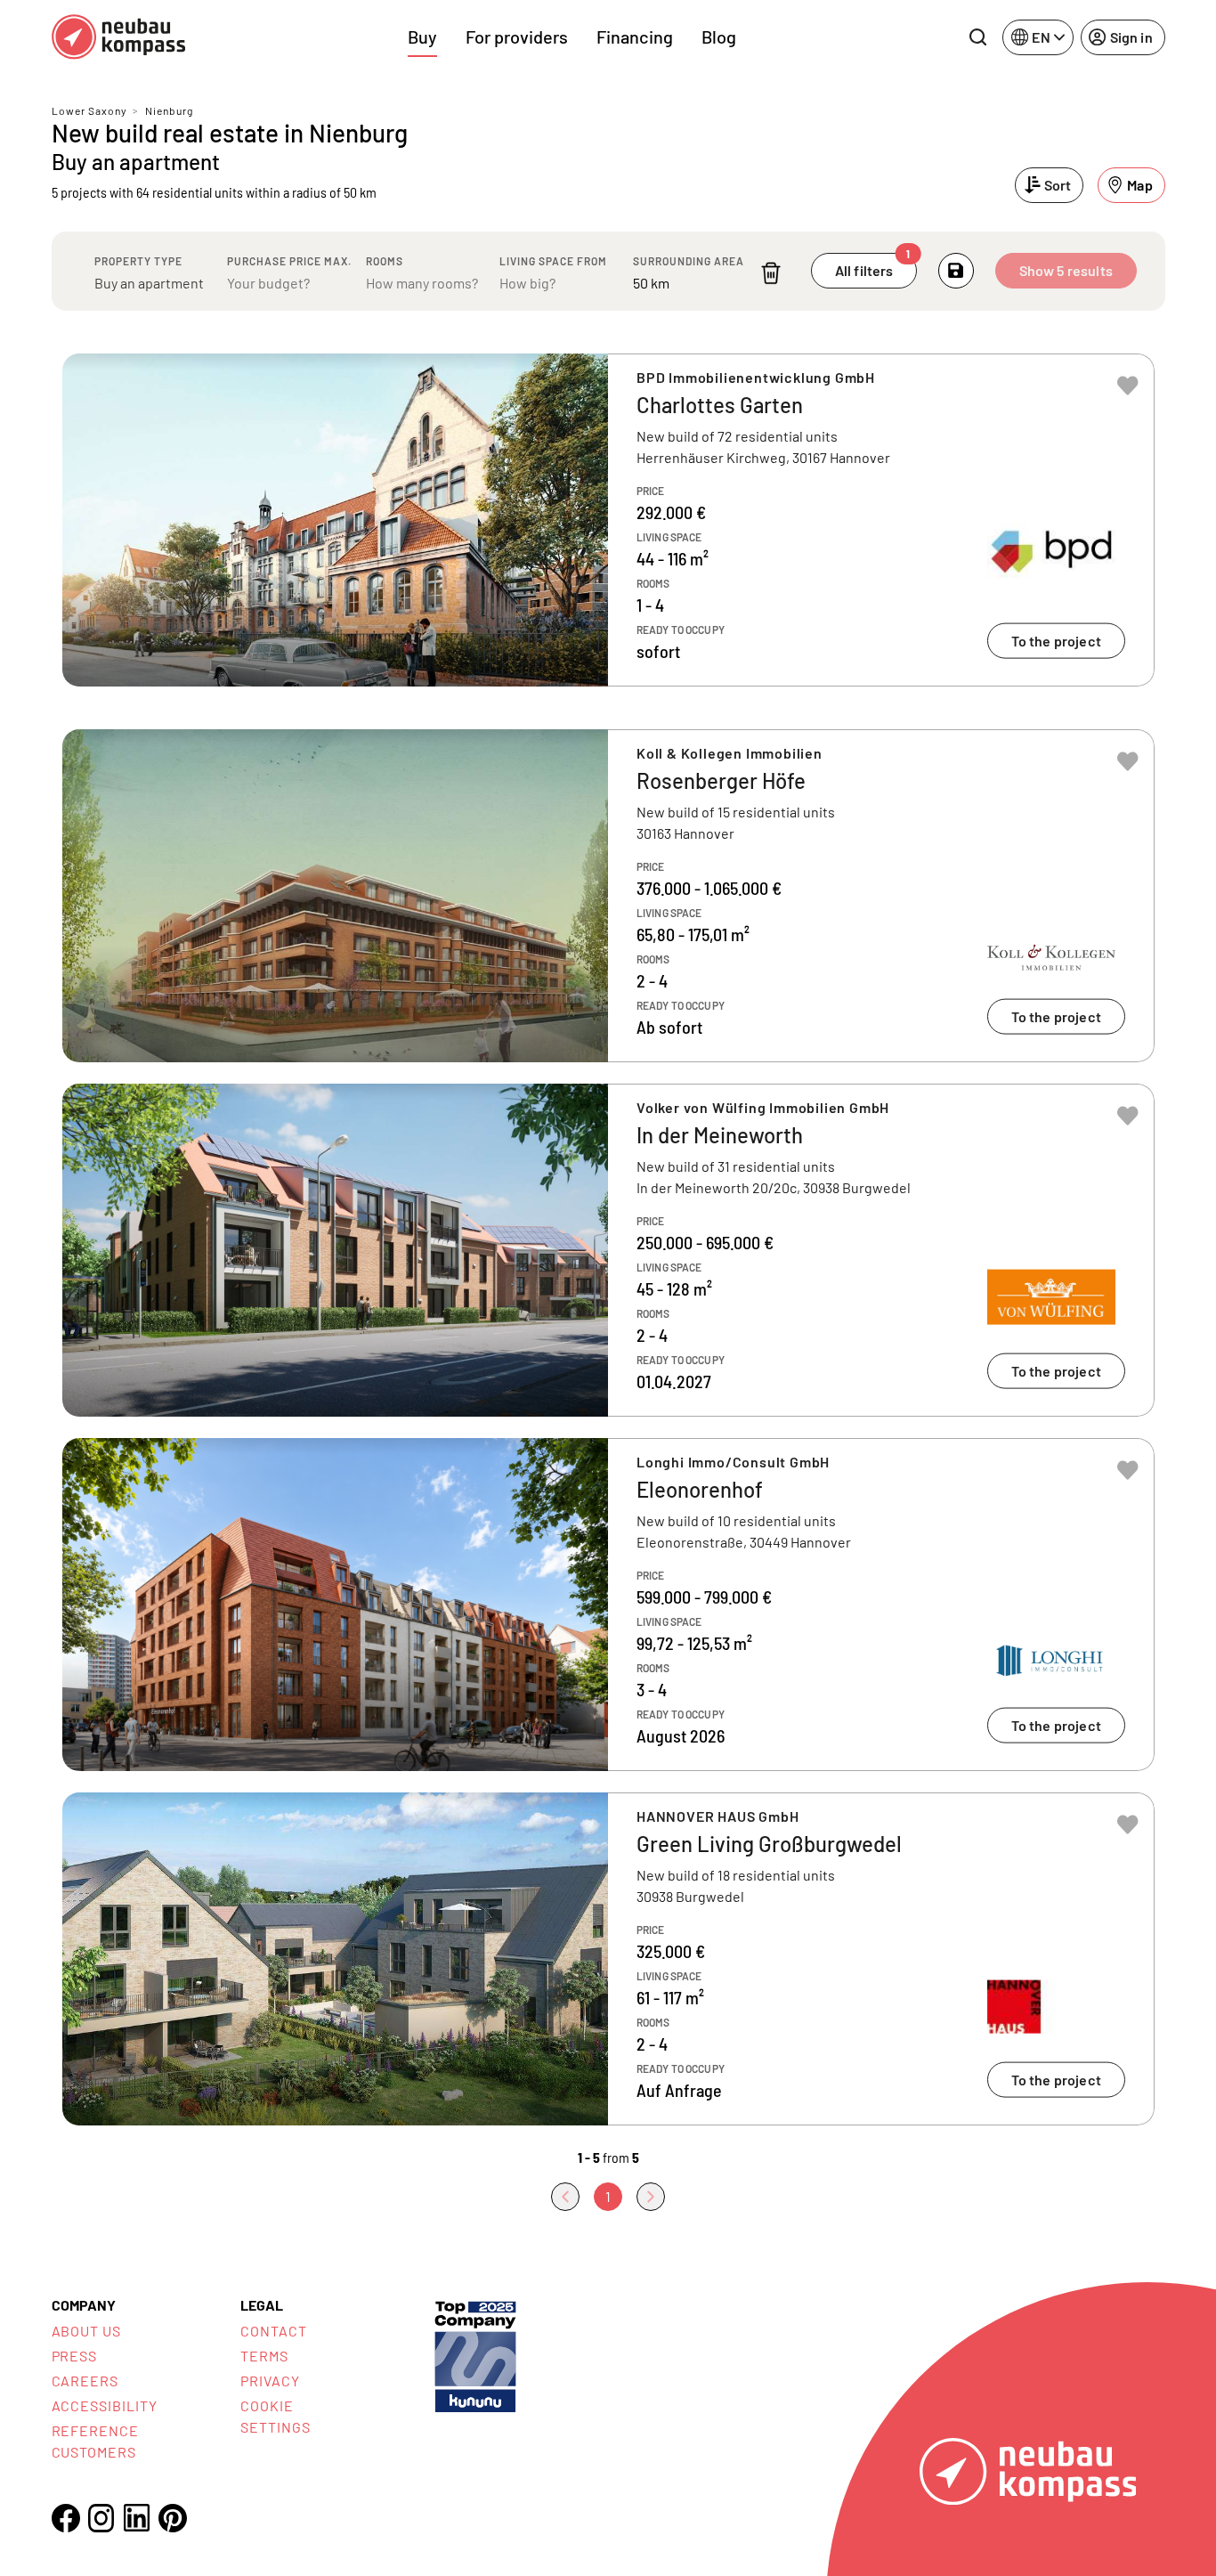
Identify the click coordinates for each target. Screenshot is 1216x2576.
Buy (422, 37)
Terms (264, 2356)
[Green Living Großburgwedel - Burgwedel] (608, 1959)
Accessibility (105, 2405)
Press (75, 2356)
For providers (517, 37)
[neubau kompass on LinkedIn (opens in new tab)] (137, 2518)
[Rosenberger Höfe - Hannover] (608, 896)
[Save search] (956, 271)
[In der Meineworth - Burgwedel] (608, 1250)
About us (87, 2331)
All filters (873, 266)
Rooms (385, 261)
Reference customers (96, 2441)
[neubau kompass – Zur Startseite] (118, 37)
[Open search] (977, 37)
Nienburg (169, 110)
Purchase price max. (289, 261)
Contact (274, 2331)
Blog (719, 37)
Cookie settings (276, 2416)
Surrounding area (689, 261)
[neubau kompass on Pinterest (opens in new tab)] (173, 2518)
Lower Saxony (89, 110)
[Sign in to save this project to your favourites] (1128, 386)
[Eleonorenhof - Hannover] (608, 1605)
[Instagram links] (101, 2518)
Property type (138, 261)
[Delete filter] (771, 273)
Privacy (270, 2381)
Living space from (553, 261)
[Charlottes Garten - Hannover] (608, 520)
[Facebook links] (66, 2518)
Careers (85, 2381)
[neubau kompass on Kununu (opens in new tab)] (475, 2355)
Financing (635, 37)
